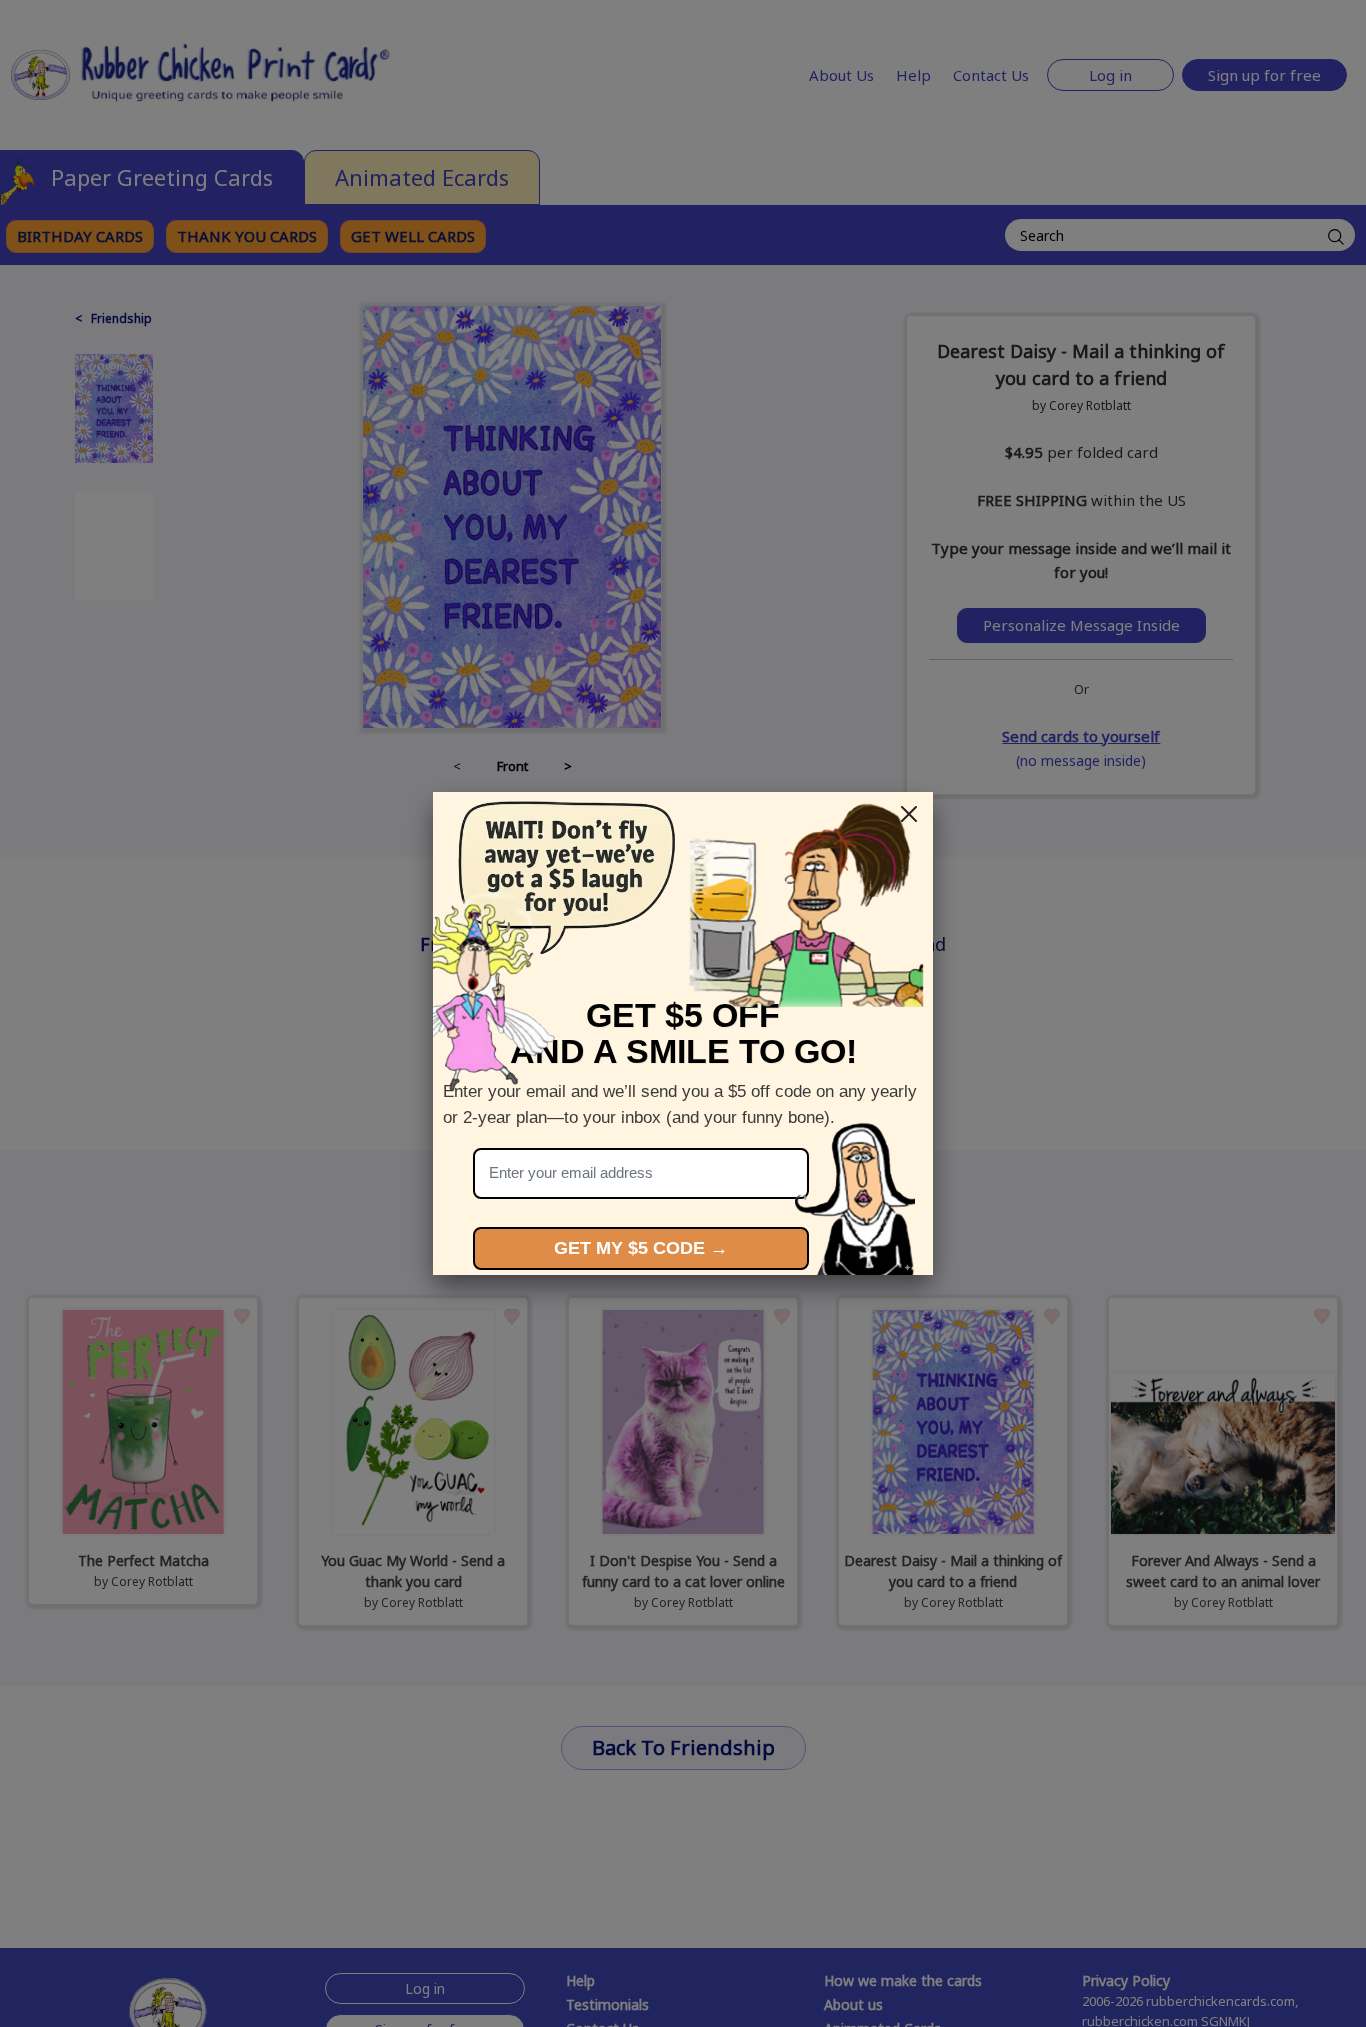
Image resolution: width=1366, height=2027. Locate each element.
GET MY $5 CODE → (641, 1248)
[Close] (909, 814)
